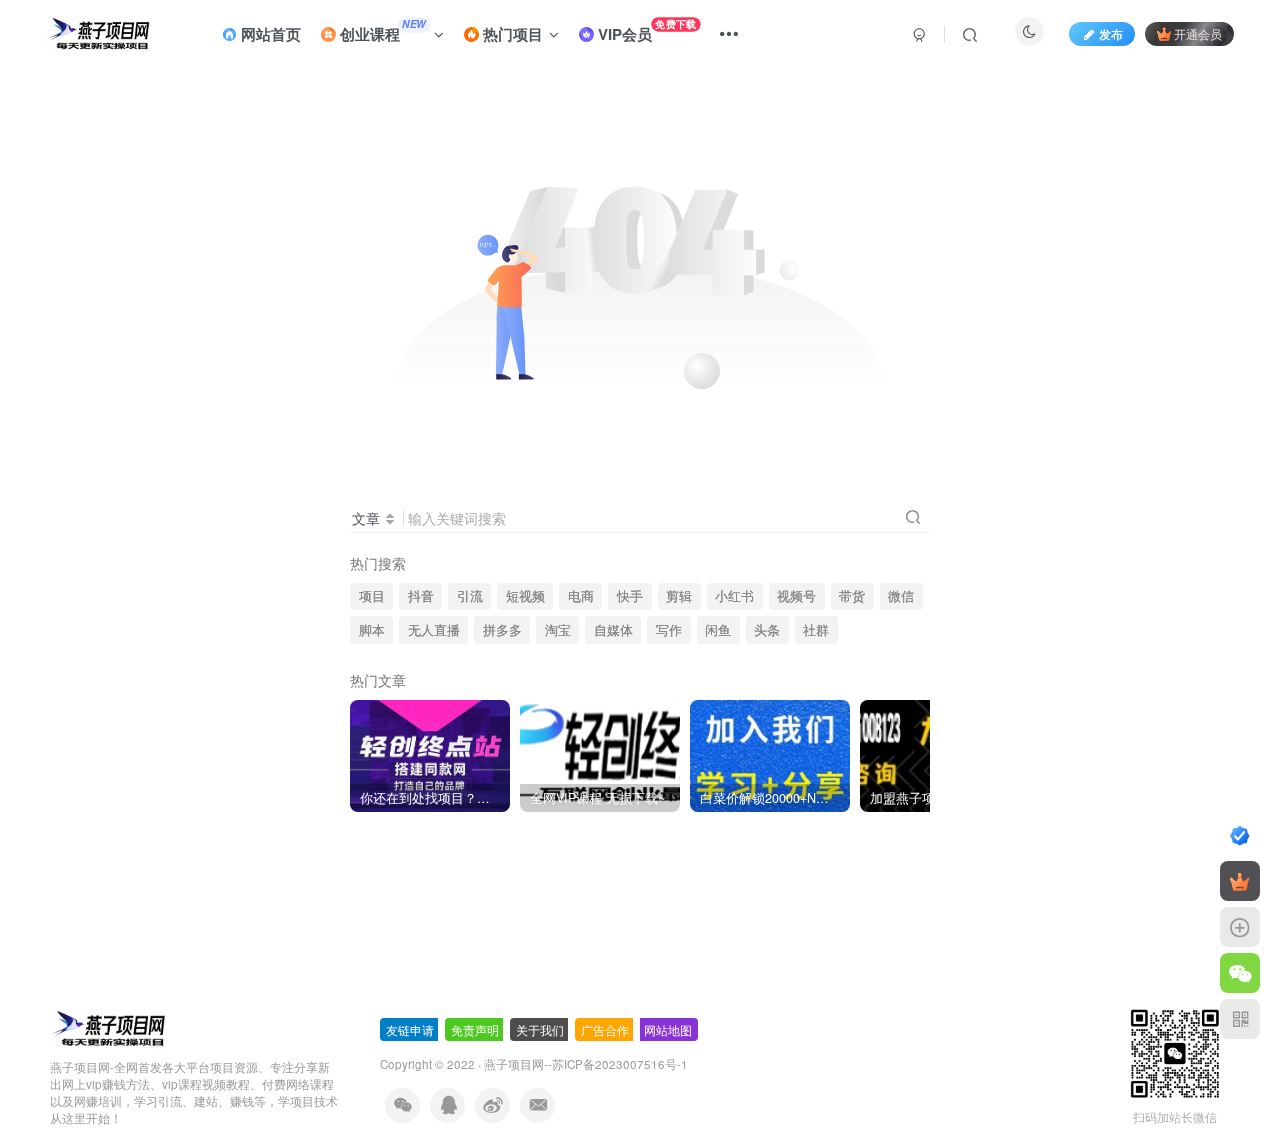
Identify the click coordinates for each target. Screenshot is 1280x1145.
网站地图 (668, 1029)
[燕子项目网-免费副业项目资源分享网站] (109, 1027)
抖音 (421, 596)
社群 (816, 630)
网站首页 (269, 34)
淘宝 (558, 630)
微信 (901, 596)
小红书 (734, 596)
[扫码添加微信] (1240, 973)
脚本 (372, 630)
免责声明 (475, 1029)
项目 (372, 596)
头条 (767, 630)
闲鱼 (718, 630)
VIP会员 (645, 30)
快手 (630, 596)
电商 (581, 596)
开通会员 (1198, 33)
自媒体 (613, 630)
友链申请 (410, 1029)
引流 (470, 596)
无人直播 (434, 630)
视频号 (796, 596)
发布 (1111, 33)
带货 (852, 596)
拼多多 (502, 630)
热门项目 (511, 34)
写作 (669, 630)
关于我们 (540, 1029)
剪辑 (679, 596)
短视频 (525, 596)
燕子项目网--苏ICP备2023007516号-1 (586, 1064)
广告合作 (605, 1029)
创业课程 (381, 31)
